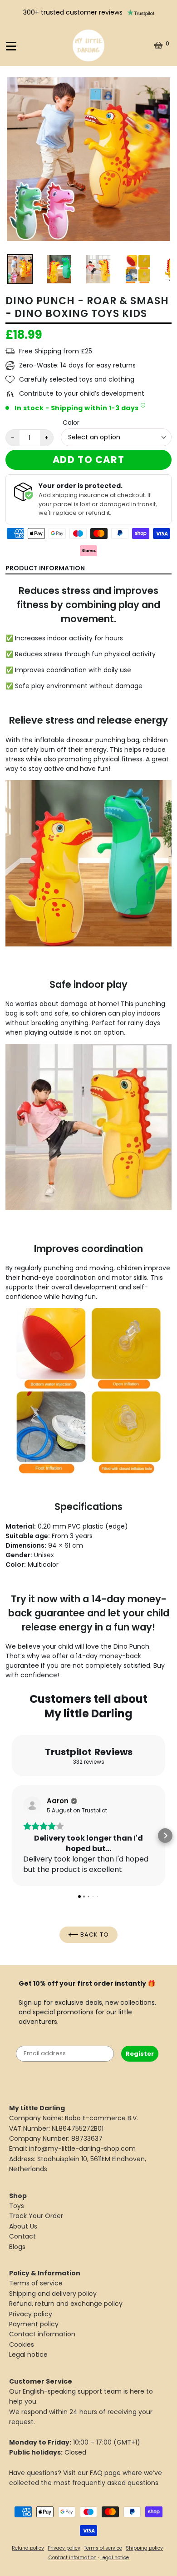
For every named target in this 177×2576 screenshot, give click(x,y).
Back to (94, 1935)
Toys (17, 2206)
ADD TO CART (89, 460)
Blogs (17, 2247)
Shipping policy (144, 2548)
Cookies (22, 2345)
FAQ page (105, 2473)
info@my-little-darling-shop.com (82, 2148)
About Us (23, 2226)
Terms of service (36, 2283)
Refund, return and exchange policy (66, 2304)
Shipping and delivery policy (53, 2294)
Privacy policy (31, 2314)
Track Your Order (36, 2216)
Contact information (42, 2334)
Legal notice (28, 2355)
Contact (22, 2236)
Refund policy (28, 2548)
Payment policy (34, 2324)
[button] (12, 1836)
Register (140, 2054)
